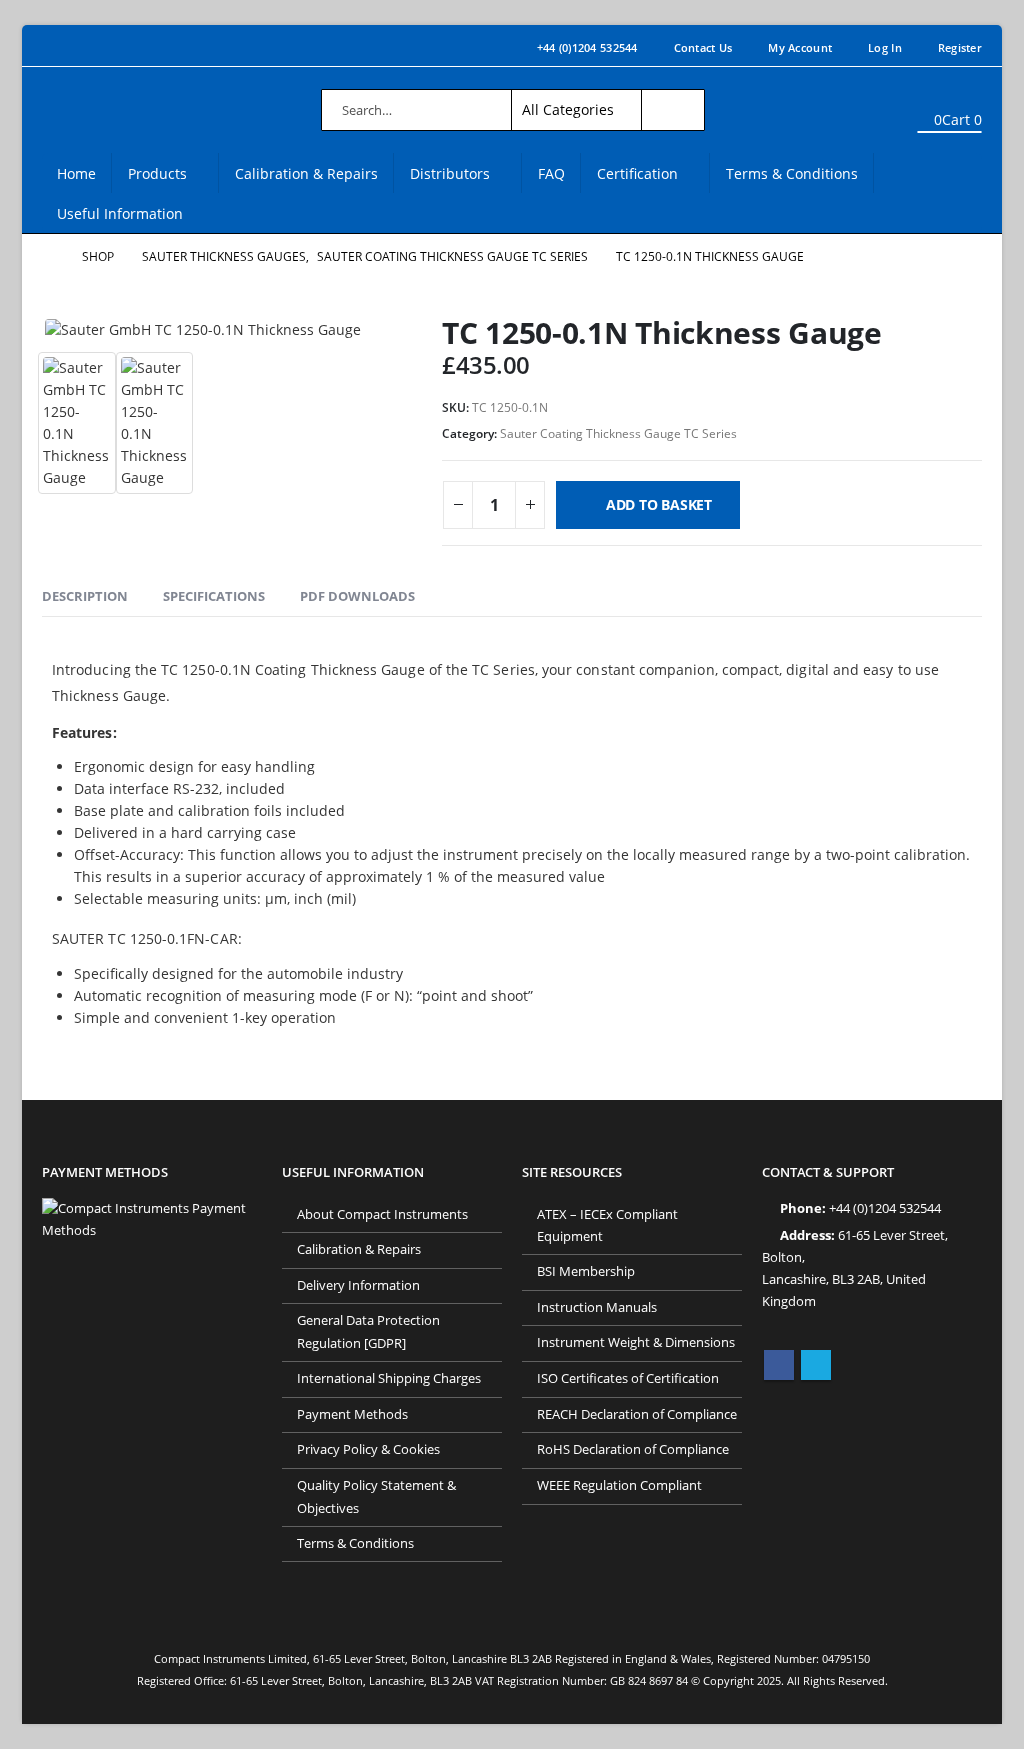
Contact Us (703, 47)
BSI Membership (586, 1271)
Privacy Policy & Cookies (368, 1449)
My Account (800, 47)
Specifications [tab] (214, 596)
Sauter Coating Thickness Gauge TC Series (618, 433)
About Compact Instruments (382, 1214)
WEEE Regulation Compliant (619, 1485)
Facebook (779, 1365)
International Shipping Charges (389, 1378)
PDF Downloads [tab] (357, 596)
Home (76, 173)
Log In (885, 47)
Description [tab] (85, 596)
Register (960, 47)
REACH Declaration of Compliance (637, 1414)
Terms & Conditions (792, 173)
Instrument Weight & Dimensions (636, 1342)
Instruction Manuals (597, 1307)
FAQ (551, 173)
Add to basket (659, 504)
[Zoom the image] (152, 1208)
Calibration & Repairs (306, 173)
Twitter (816, 1365)
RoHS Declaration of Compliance (633, 1449)
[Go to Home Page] (48, 257)
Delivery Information (358, 1285)
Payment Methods (352, 1414)
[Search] (673, 110)
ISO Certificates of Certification (628, 1378)
